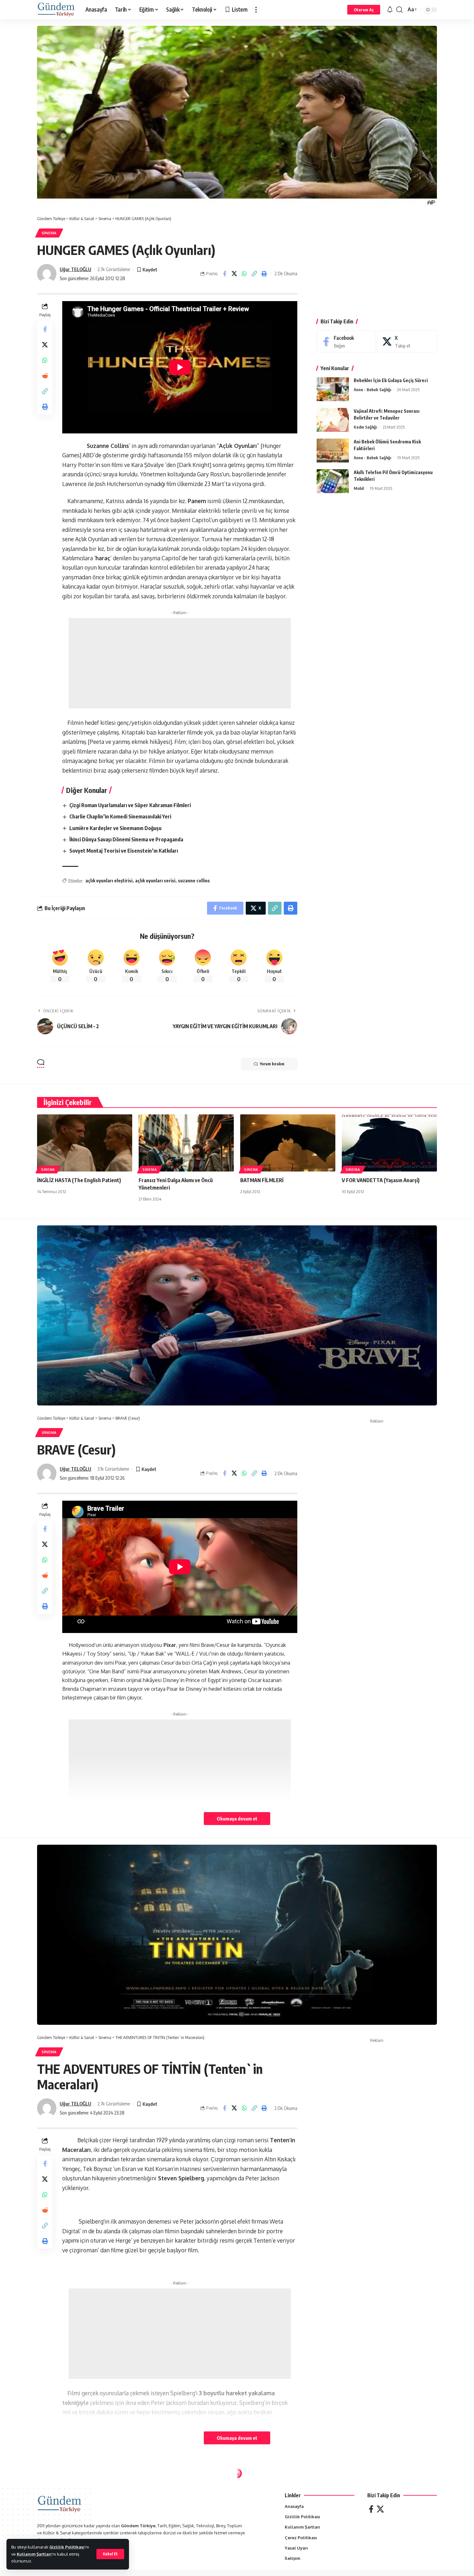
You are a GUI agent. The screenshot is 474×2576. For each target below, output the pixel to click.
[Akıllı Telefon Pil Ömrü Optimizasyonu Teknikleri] (333, 481)
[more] (256, 10)
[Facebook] (346, 342)
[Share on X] (234, 274)
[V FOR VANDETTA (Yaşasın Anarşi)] (389, 1143)
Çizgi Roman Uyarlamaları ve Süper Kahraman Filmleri (130, 805)
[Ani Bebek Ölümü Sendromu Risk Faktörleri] (333, 451)
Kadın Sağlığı (365, 427)
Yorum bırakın (272, 1064)
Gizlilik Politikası (67, 2547)
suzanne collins (194, 881)
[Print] (264, 274)
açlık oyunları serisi (155, 881)
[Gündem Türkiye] (56, 10)
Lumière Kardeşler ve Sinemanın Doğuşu (115, 828)
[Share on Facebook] (224, 274)
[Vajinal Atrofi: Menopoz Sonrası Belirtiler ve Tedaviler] (333, 420)
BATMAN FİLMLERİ (262, 1180)
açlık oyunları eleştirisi (109, 881)
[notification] (390, 10)
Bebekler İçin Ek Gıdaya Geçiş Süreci (391, 381)
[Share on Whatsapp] (244, 274)
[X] (407, 342)
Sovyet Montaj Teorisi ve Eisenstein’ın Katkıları (124, 851)
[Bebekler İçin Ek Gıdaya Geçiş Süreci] (333, 389)
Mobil (359, 489)
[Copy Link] (254, 274)
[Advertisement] (180, 663)
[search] (400, 10)
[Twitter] (380, 2509)
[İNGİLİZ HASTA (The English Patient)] (85, 1143)
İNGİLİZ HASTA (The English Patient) (79, 1180)
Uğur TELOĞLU (75, 269)
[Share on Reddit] (45, 376)
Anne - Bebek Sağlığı (372, 390)
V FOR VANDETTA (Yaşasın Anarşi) (381, 1180)
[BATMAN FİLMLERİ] (288, 1143)
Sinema (49, 233)
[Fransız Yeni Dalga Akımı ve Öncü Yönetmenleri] (186, 1143)
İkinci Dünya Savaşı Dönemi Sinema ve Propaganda (126, 839)
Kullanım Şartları (34, 2554)
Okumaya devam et (237, 1819)
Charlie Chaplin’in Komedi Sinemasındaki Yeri (120, 816)
